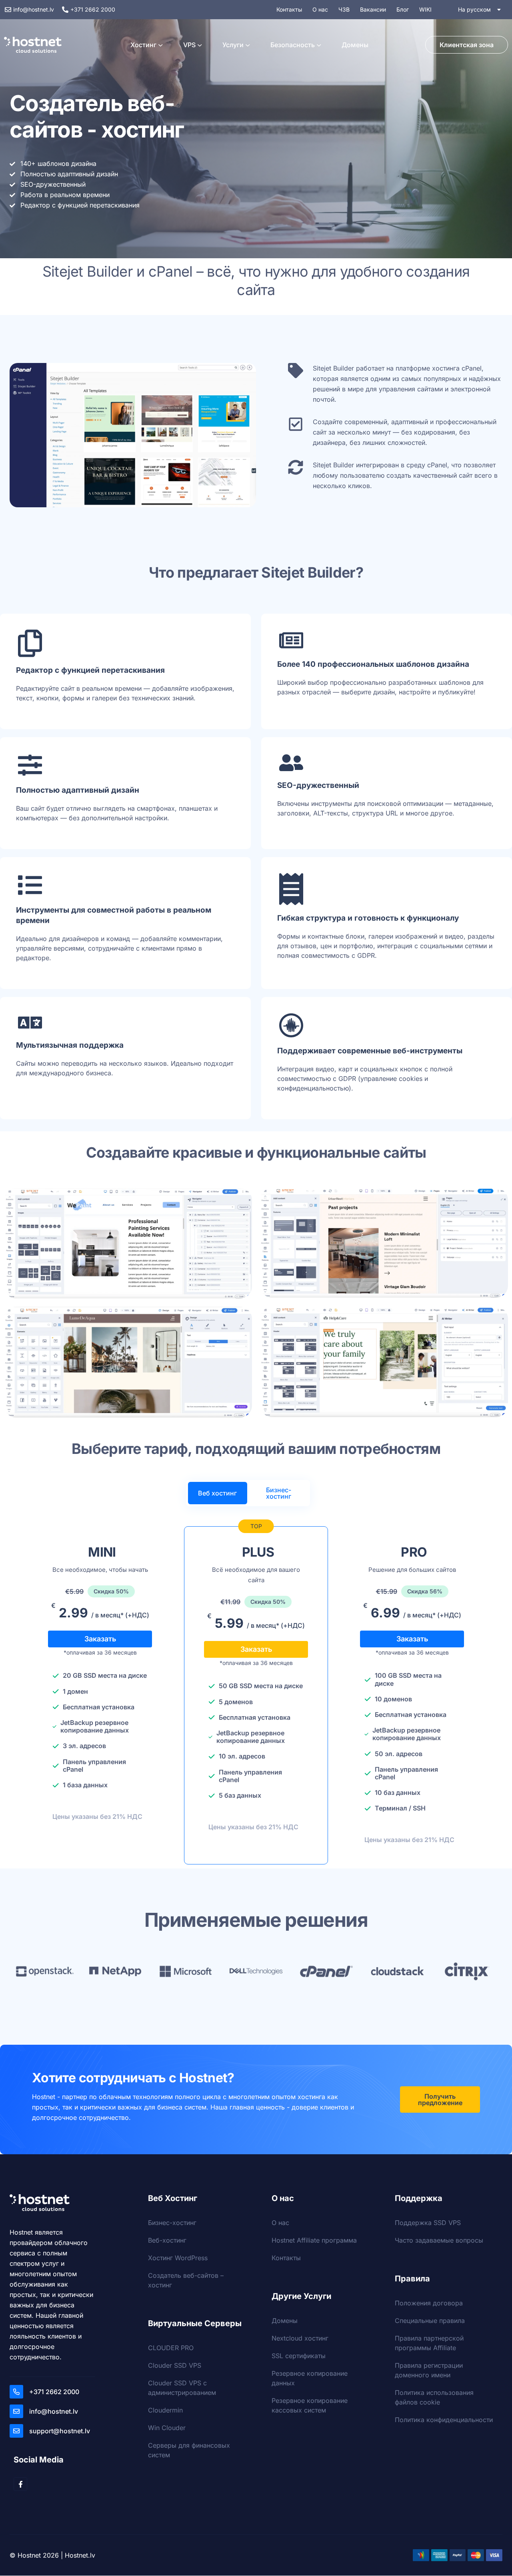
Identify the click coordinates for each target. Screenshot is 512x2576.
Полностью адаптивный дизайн (78, 790)
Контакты (286, 2258)
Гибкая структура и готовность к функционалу (368, 918)
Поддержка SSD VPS (428, 2223)
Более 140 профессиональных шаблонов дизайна (373, 664)
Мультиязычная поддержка (70, 1045)
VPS (189, 45)
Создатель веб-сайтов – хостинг (186, 2280)
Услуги (233, 45)
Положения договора (429, 2303)
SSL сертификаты (299, 2356)
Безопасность (293, 45)
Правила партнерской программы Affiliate (429, 2343)
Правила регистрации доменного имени (429, 2370)
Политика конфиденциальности (444, 2420)
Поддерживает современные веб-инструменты (370, 1051)
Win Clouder (167, 2428)
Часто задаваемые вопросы (439, 2240)
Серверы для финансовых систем (189, 2450)
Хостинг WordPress (178, 2258)
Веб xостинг (217, 1493)
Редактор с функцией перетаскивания (90, 670)
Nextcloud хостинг (300, 2338)
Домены (355, 45)
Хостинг (143, 45)
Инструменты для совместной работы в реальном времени (114, 915)
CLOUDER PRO (171, 2348)
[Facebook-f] (20, 2484)
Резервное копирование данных (310, 2378)
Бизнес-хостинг (279, 1493)
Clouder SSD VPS (175, 2365)
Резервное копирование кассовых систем (310, 2405)
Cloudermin (165, 2410)
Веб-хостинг (167, 2240)
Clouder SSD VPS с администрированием (182, 2388)
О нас (280, 2223)
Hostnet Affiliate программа (314, 2240)
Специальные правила (430, 2321)
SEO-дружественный (318, 785)
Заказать (100, 1639)
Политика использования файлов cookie (434, 2397)
